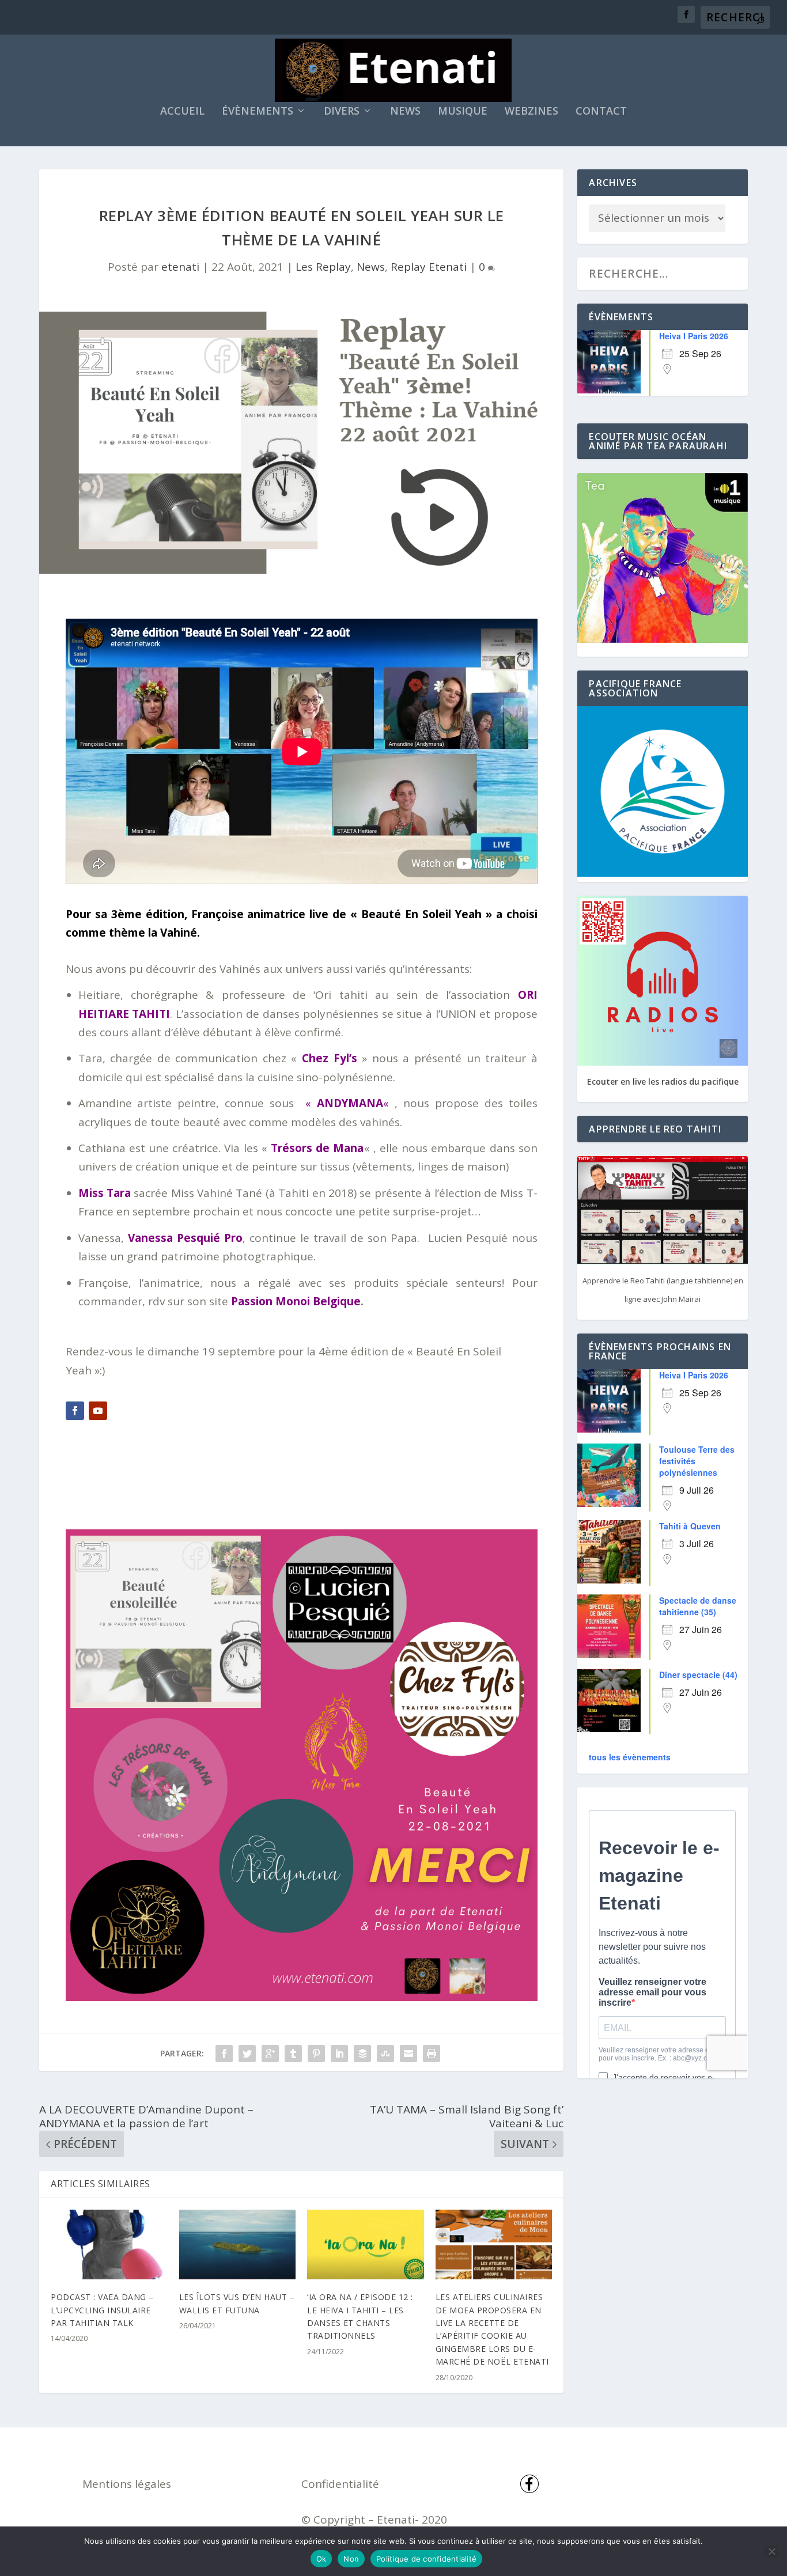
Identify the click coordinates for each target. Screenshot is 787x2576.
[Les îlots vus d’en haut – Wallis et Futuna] (238, 2245)
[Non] (771, 2551)
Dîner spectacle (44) (698, 1675)
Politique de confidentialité (426, 2559)
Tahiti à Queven (690, 1526)
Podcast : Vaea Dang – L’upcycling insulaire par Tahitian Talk (102, 2310)
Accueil (182, 112)
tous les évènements (630, 1757)
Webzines (531, 112)
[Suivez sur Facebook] (75, 1411)
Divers (342, 112)
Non (351, 2559)
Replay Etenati (429, 267)
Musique (463, 112)
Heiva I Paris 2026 (694, 336)
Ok (321, 2559)
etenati (180, 267)
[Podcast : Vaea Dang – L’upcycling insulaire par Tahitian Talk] (109, 2245)
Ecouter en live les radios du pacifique (663, 1081)
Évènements (258, 112)
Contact (601, 112)
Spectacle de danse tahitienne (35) (698, 1606)
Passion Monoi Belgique (296, 1301)
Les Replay (323, 267)
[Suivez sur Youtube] (98, 1411)
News (405, 112)
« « (347, 1103)
